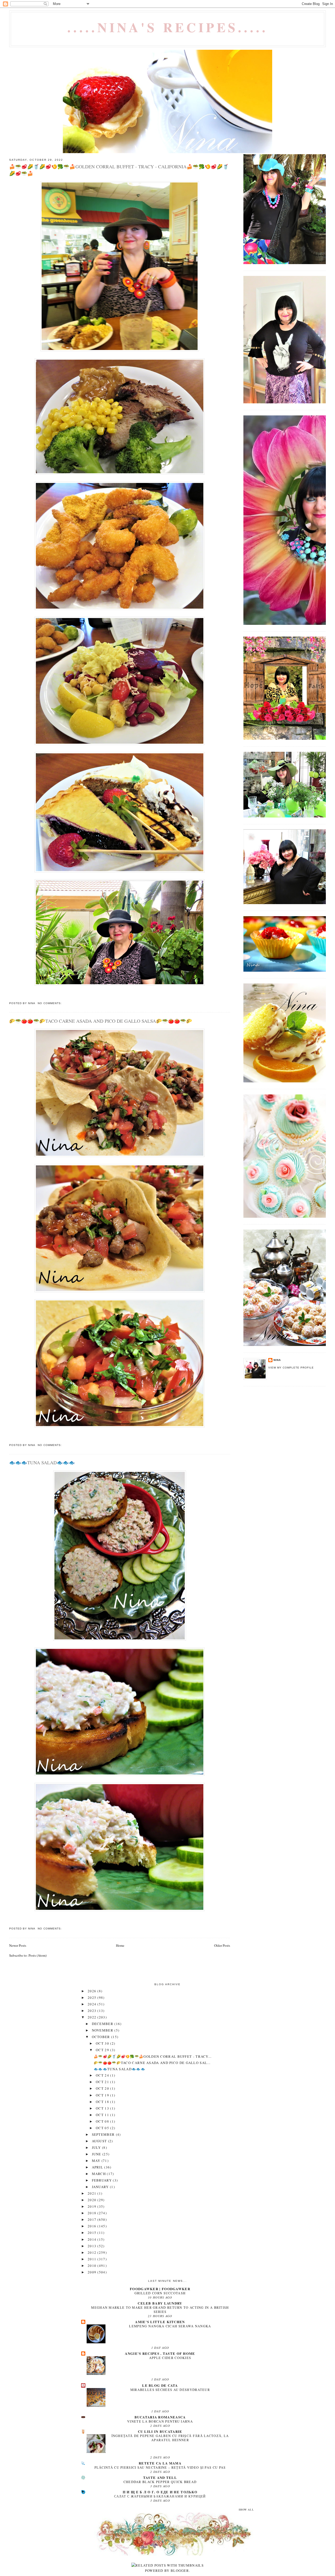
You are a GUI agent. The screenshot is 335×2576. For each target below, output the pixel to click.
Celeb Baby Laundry (160, 2303)
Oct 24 (103, 2075)
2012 (93, 2252)
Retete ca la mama (160, 2463)
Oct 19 (103, 2095)
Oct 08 (103, 2121)
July (97, 2147)
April (98, 2167)
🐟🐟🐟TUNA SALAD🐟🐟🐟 (42, 1462)
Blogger (180, 2571)
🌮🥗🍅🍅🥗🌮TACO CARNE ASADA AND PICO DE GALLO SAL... (152, 2063)
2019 (93, 2206)
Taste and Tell (160, 2477)
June (97, 2154)
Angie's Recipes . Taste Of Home (160, 2353)
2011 (93, 2259)
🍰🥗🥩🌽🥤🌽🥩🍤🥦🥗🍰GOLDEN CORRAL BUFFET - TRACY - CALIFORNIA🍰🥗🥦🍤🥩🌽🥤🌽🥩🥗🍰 (119, 170)
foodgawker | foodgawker (160, 2289)
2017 (93, 2219)
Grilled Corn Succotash (160, 2293)
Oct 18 (103, 2102)
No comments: (50, 1003)
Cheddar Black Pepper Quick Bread (160, 2482)
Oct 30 (103, 2043)
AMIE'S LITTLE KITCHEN (160, 2322)
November (103, 2030)
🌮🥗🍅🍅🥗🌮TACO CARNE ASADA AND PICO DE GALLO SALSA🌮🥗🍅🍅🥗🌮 (101, 1021)
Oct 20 (103, 2088)
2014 (93, 2239)
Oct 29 (103, 2050)
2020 (93, 2200)
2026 (93, 1991)
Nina (277, 1360)
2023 (93, 2011)
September (104, 2134)
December (103, 2024)
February (102, 2180)
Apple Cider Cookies (170, 2358)
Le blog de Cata (160, 2385)
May (97, 2161)
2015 (93, 2233)
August (100, 2141)
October (102, 2037)
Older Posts (222, 1945)
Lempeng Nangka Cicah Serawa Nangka (170, 2326)
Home (120, 1945)
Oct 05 (103, 2128)
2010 (93, 2266)
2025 (93, 1998)
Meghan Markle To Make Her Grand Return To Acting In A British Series (160, 2310)
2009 (93, 2272)
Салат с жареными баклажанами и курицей (160, 2496)
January (101, 2187)
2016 (93, 2226)
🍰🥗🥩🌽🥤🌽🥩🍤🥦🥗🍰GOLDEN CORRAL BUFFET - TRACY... (153, 2056)
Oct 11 (103, 2115)
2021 (93, 2193)
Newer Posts (18, 1945)
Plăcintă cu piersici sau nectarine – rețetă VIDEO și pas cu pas (160, 2467)
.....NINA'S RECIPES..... (168, 27)
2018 (93, 2213)
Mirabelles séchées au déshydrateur (170, 2390)
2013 (93, 2246)
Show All (246, 2510)
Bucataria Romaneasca (160, 2417)
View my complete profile (291, 1368)
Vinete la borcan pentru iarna (160, 2421)
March (99, 2174)
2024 (93, 2004)
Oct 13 (103, 2108)
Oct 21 (103, 2082)
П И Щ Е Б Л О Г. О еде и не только (160, 2492)
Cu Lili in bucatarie (160, 2431)
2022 (93, 2017)
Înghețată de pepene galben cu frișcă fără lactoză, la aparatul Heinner (170, 2438)
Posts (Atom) (38, 1955)
